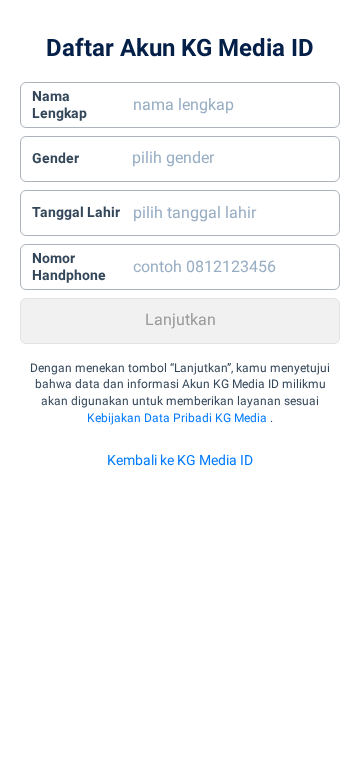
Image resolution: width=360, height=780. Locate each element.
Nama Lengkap (59, 105)
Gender (55, 158)
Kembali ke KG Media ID (180, 460)
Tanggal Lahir (76, 212)
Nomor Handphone (69, 267)
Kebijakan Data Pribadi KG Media (177, 418)
